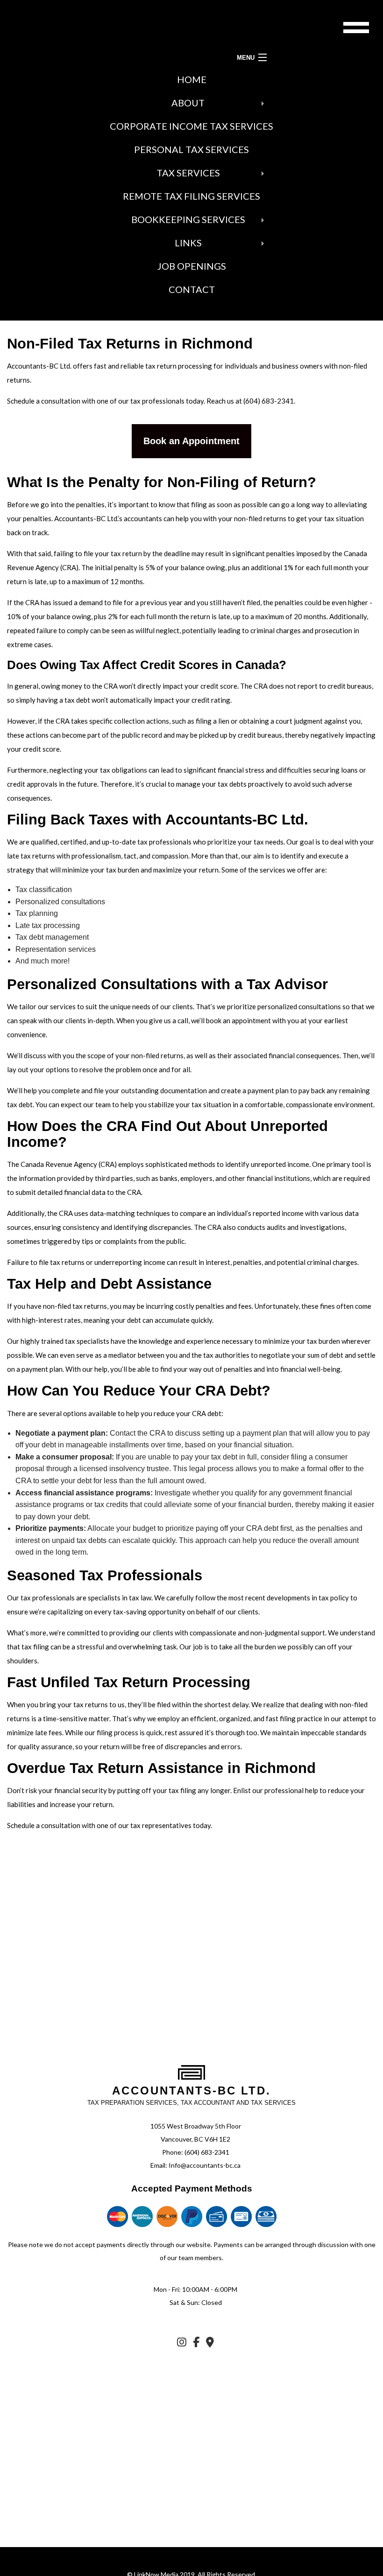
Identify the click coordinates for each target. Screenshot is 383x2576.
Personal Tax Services (191, 149)
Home (192, 79)
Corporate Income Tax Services (191, 126)
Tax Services (188, 173)
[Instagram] (182, 2343)
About (188, 103)
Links (188, 243)
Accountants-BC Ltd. (191, 2091)
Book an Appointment (191, 441)
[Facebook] (196, 2343)
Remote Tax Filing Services (191, 196)
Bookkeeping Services (188, 219)
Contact (192, 289)
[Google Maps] (210, 2343)
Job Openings (192, 266)
